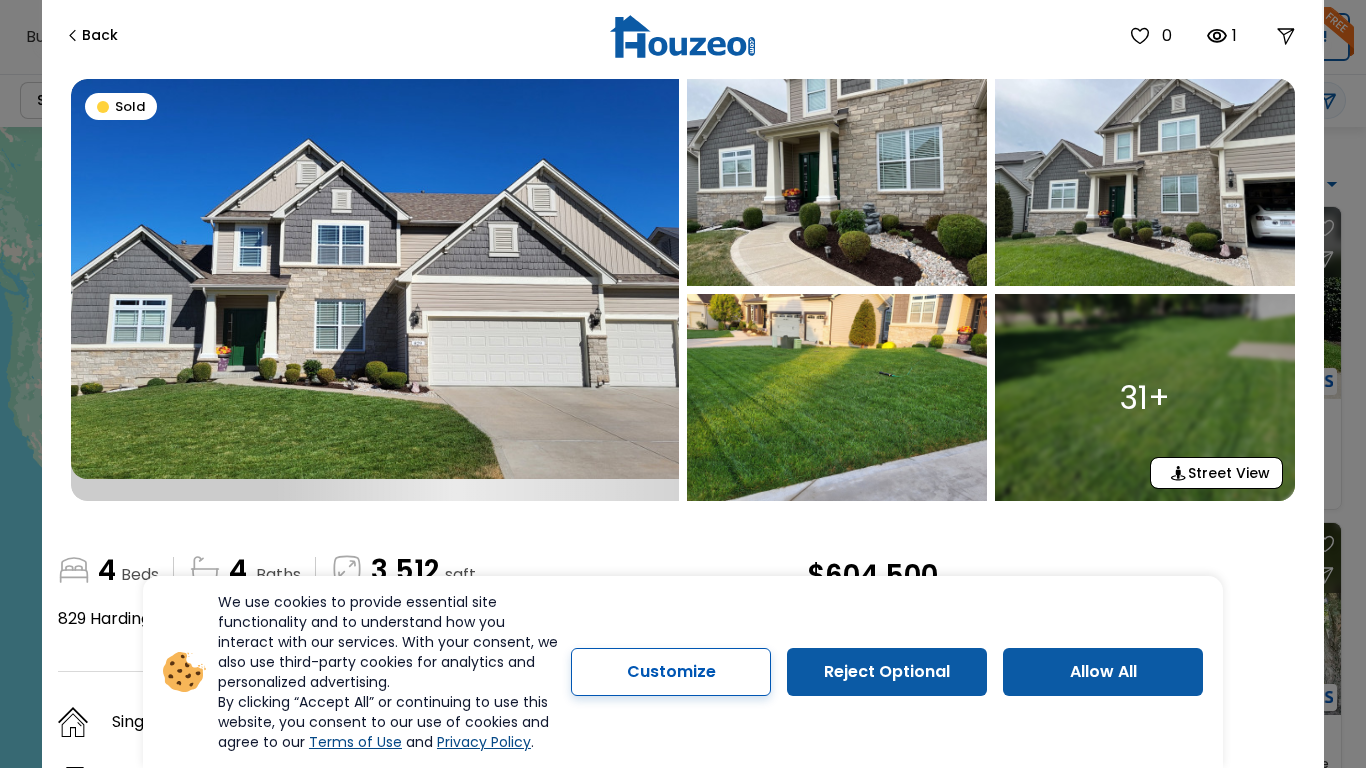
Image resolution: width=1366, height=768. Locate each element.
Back (100, 35)
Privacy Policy (484, 742)
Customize (671, 671)
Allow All (1103, 671)
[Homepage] (682, 36)
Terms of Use (355, 742)
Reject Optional (887, 671)
